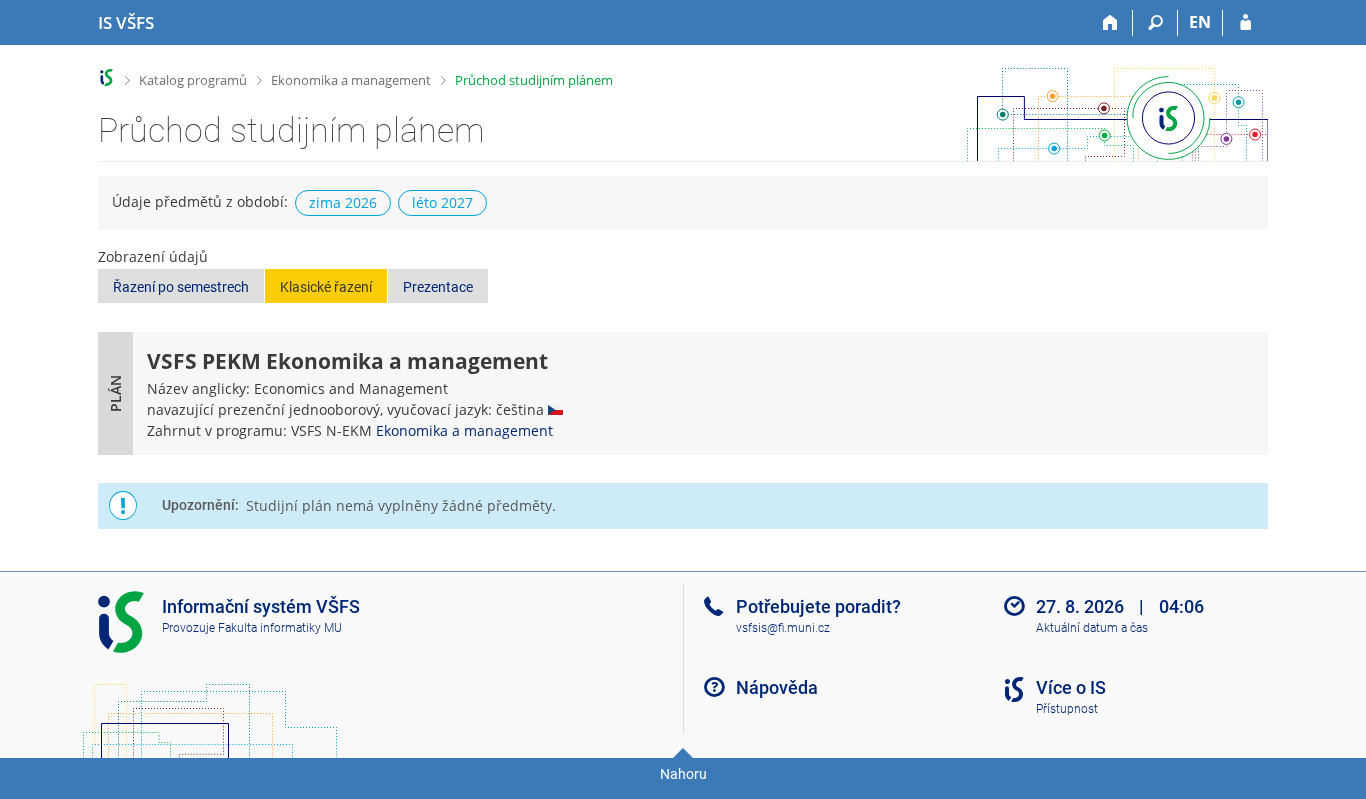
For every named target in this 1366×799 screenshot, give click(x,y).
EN (1200, 22)
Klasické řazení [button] (326, 287)
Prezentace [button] (438, 287)
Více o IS (1071, 687)
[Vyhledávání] (1155, 23)
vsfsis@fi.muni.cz (783, 628)
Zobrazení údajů (153, 256)
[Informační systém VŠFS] (106, 77)
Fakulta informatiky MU (280, 628)
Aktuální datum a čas (1092, 628)
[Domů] (1110, 23)
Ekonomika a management (351, 80)
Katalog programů (193, 80)
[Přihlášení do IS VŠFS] (1245, 23)
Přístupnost (1067, 709)
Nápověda (777, 687)
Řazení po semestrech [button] (181, 287)
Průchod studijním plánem (534, 80)
